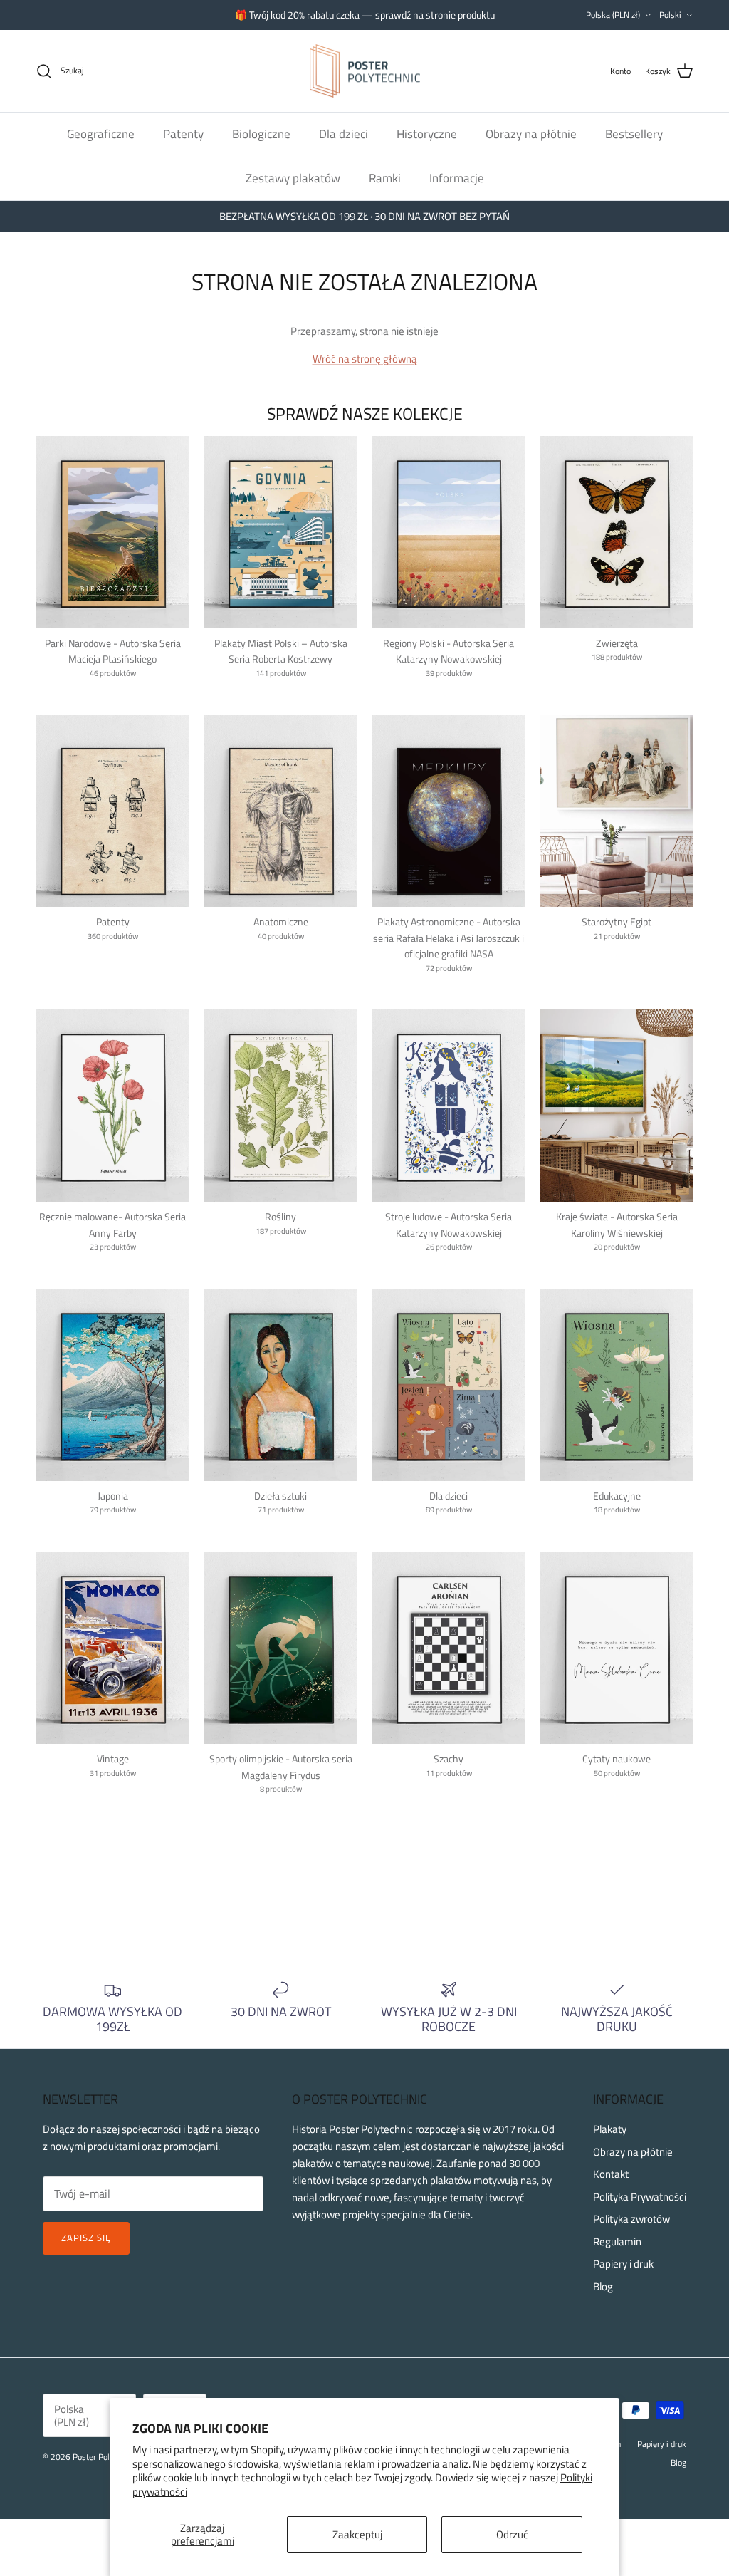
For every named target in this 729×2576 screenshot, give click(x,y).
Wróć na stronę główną (365, 359)
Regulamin (617, 2242)
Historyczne (427, 134)
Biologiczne (261, 134)
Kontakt (611, 2174)
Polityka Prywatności (640, 2197)
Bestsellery (634, 134)
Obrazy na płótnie (531, 134)
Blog (603, 2286)
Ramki (385, 178)
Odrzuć (512, 2534)
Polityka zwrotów (631, 2219)
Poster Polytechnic (106, 2457)
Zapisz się (86, 2238)
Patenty (183, 134)
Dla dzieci (343, 134)
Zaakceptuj (357, 2534)
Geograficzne (101, 134)
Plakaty (610, 2129)
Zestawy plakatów (293, 178)
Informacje (457, 178)
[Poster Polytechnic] (365, 71)
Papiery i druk (623, 2264)
